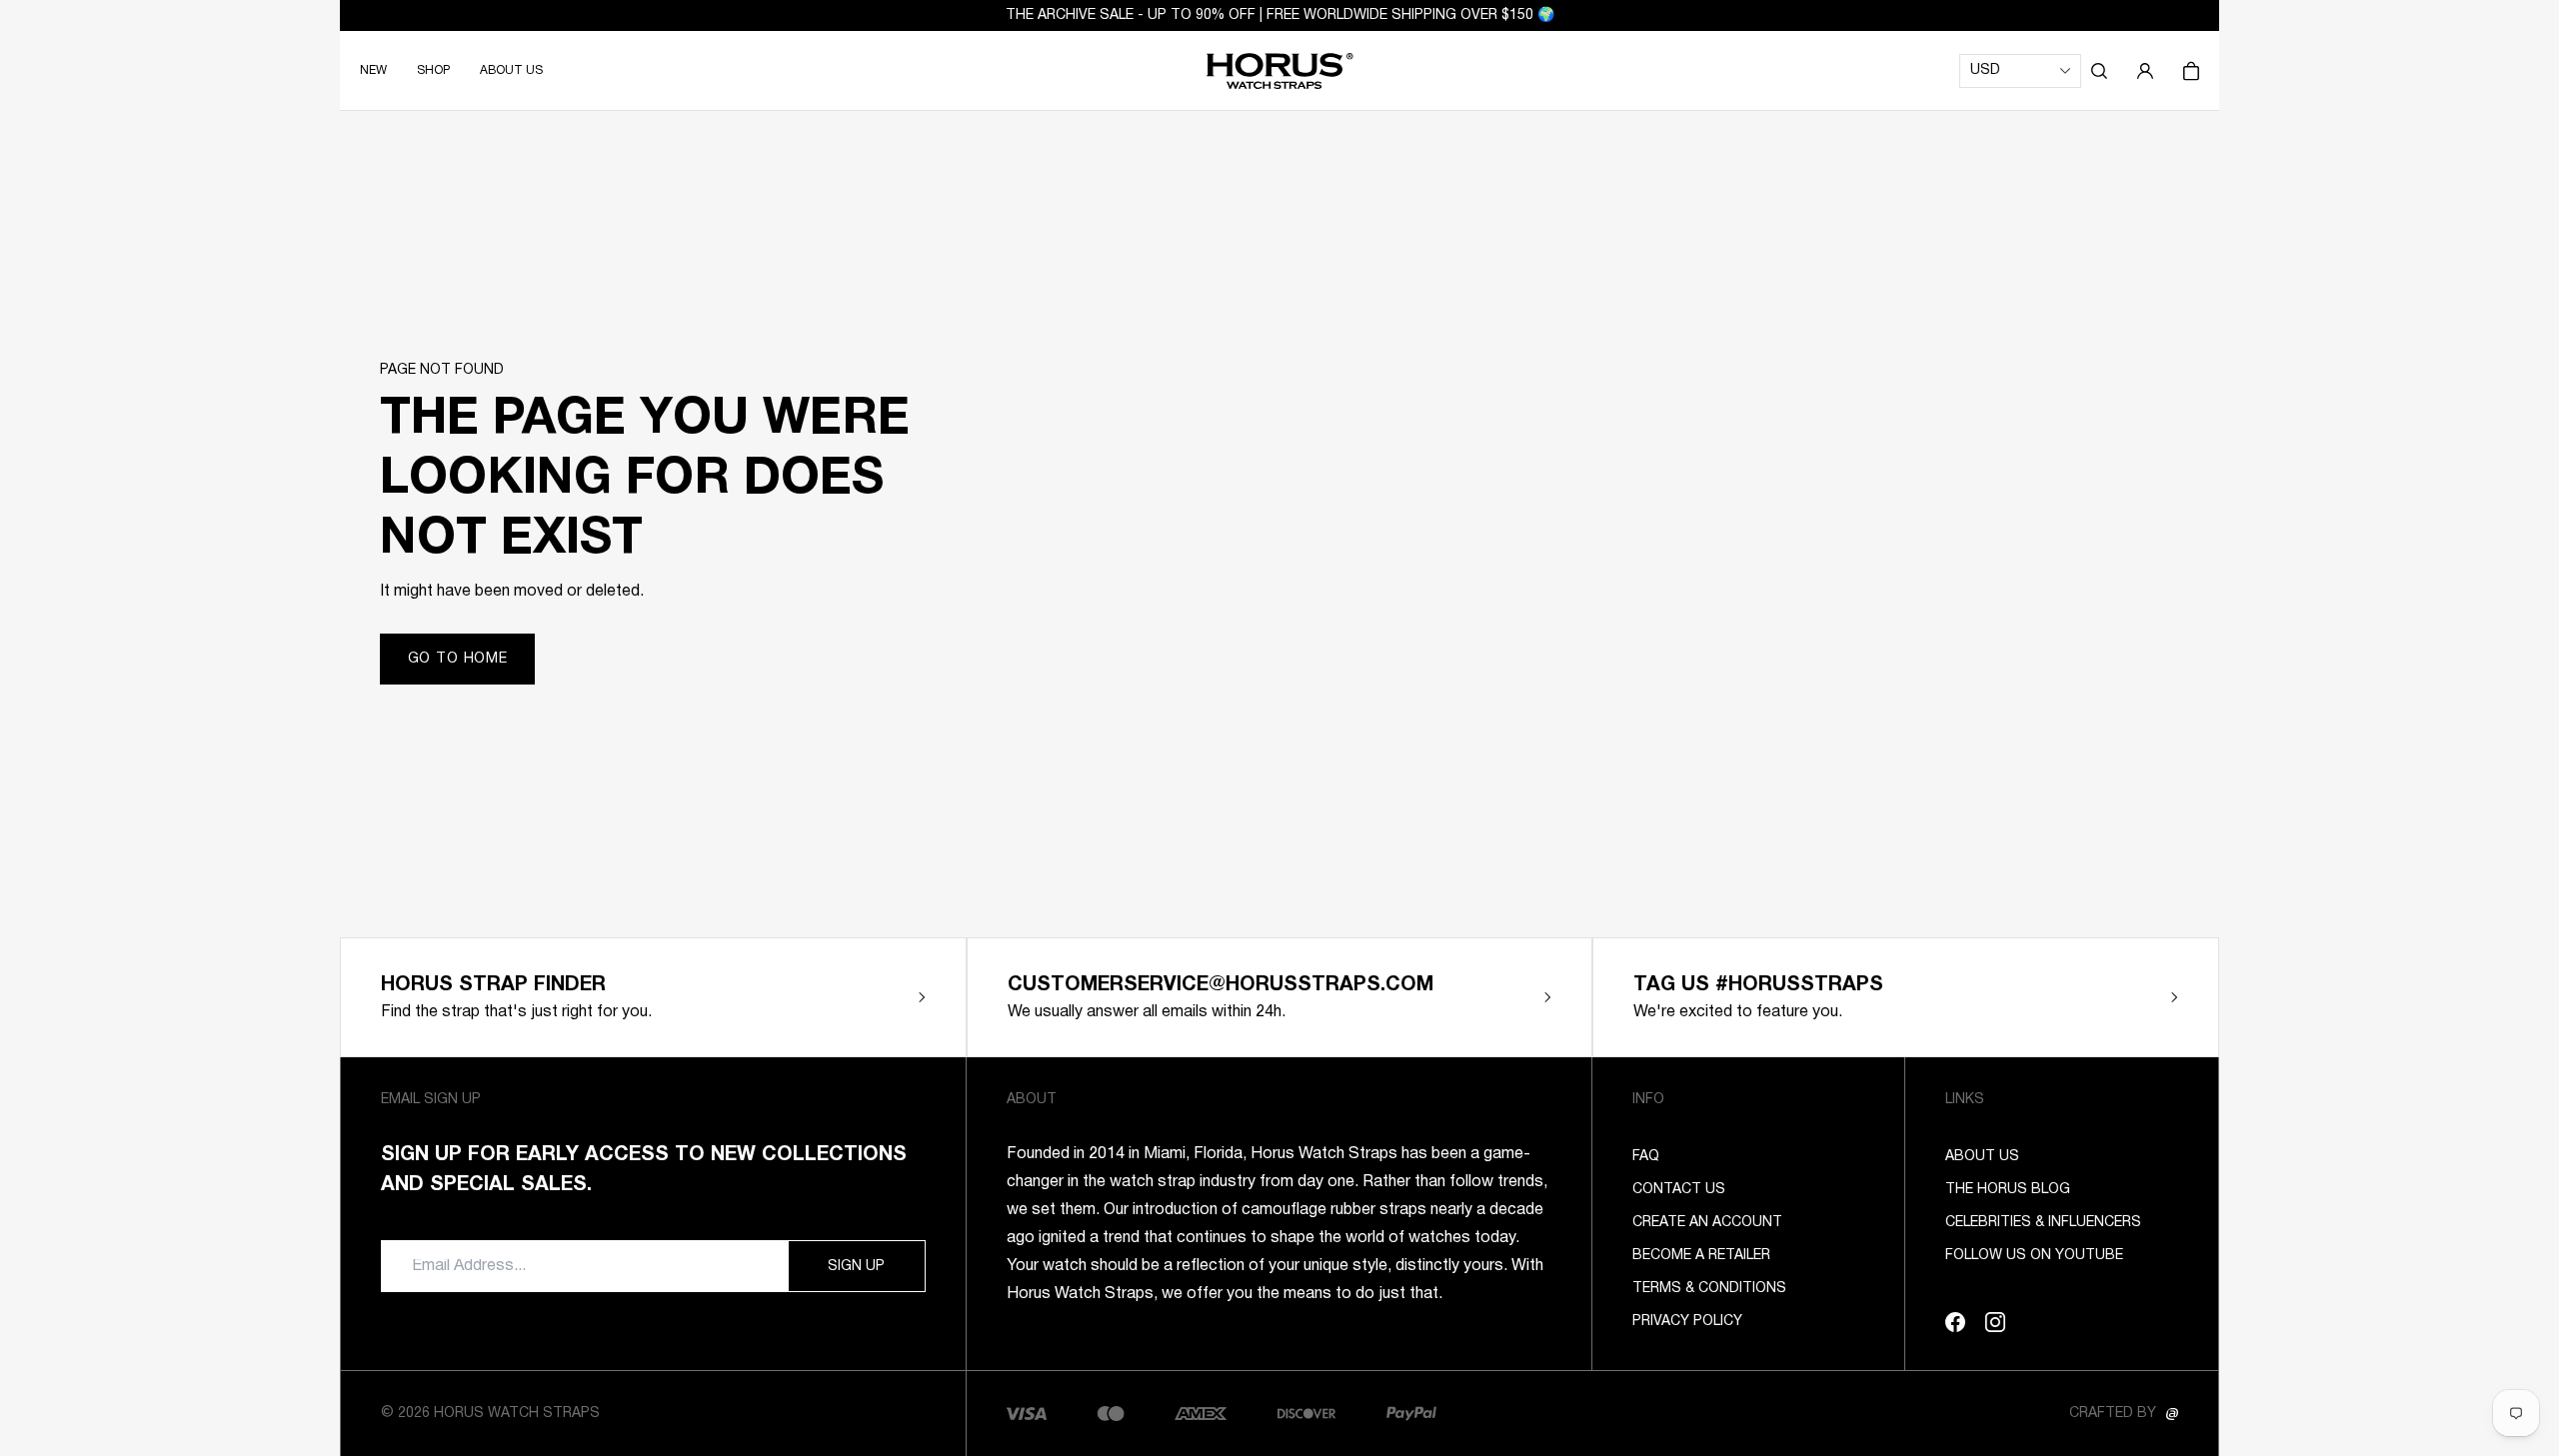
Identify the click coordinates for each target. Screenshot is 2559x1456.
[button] (2099, 71)
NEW (373, 70)
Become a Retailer (1701, 1256)
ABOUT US (511, 70)
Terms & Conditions (1709, 1289)
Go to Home (458, 659)
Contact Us (1679, 1190)
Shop (433, 70)
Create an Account (1707, 1223)
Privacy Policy (1687, 1322)
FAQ (1646, 1157)
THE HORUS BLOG (2008, 1190)
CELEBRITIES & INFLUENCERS (2043, 1223)
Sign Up (856, 1267)
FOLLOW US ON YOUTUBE (2034, 1256)
